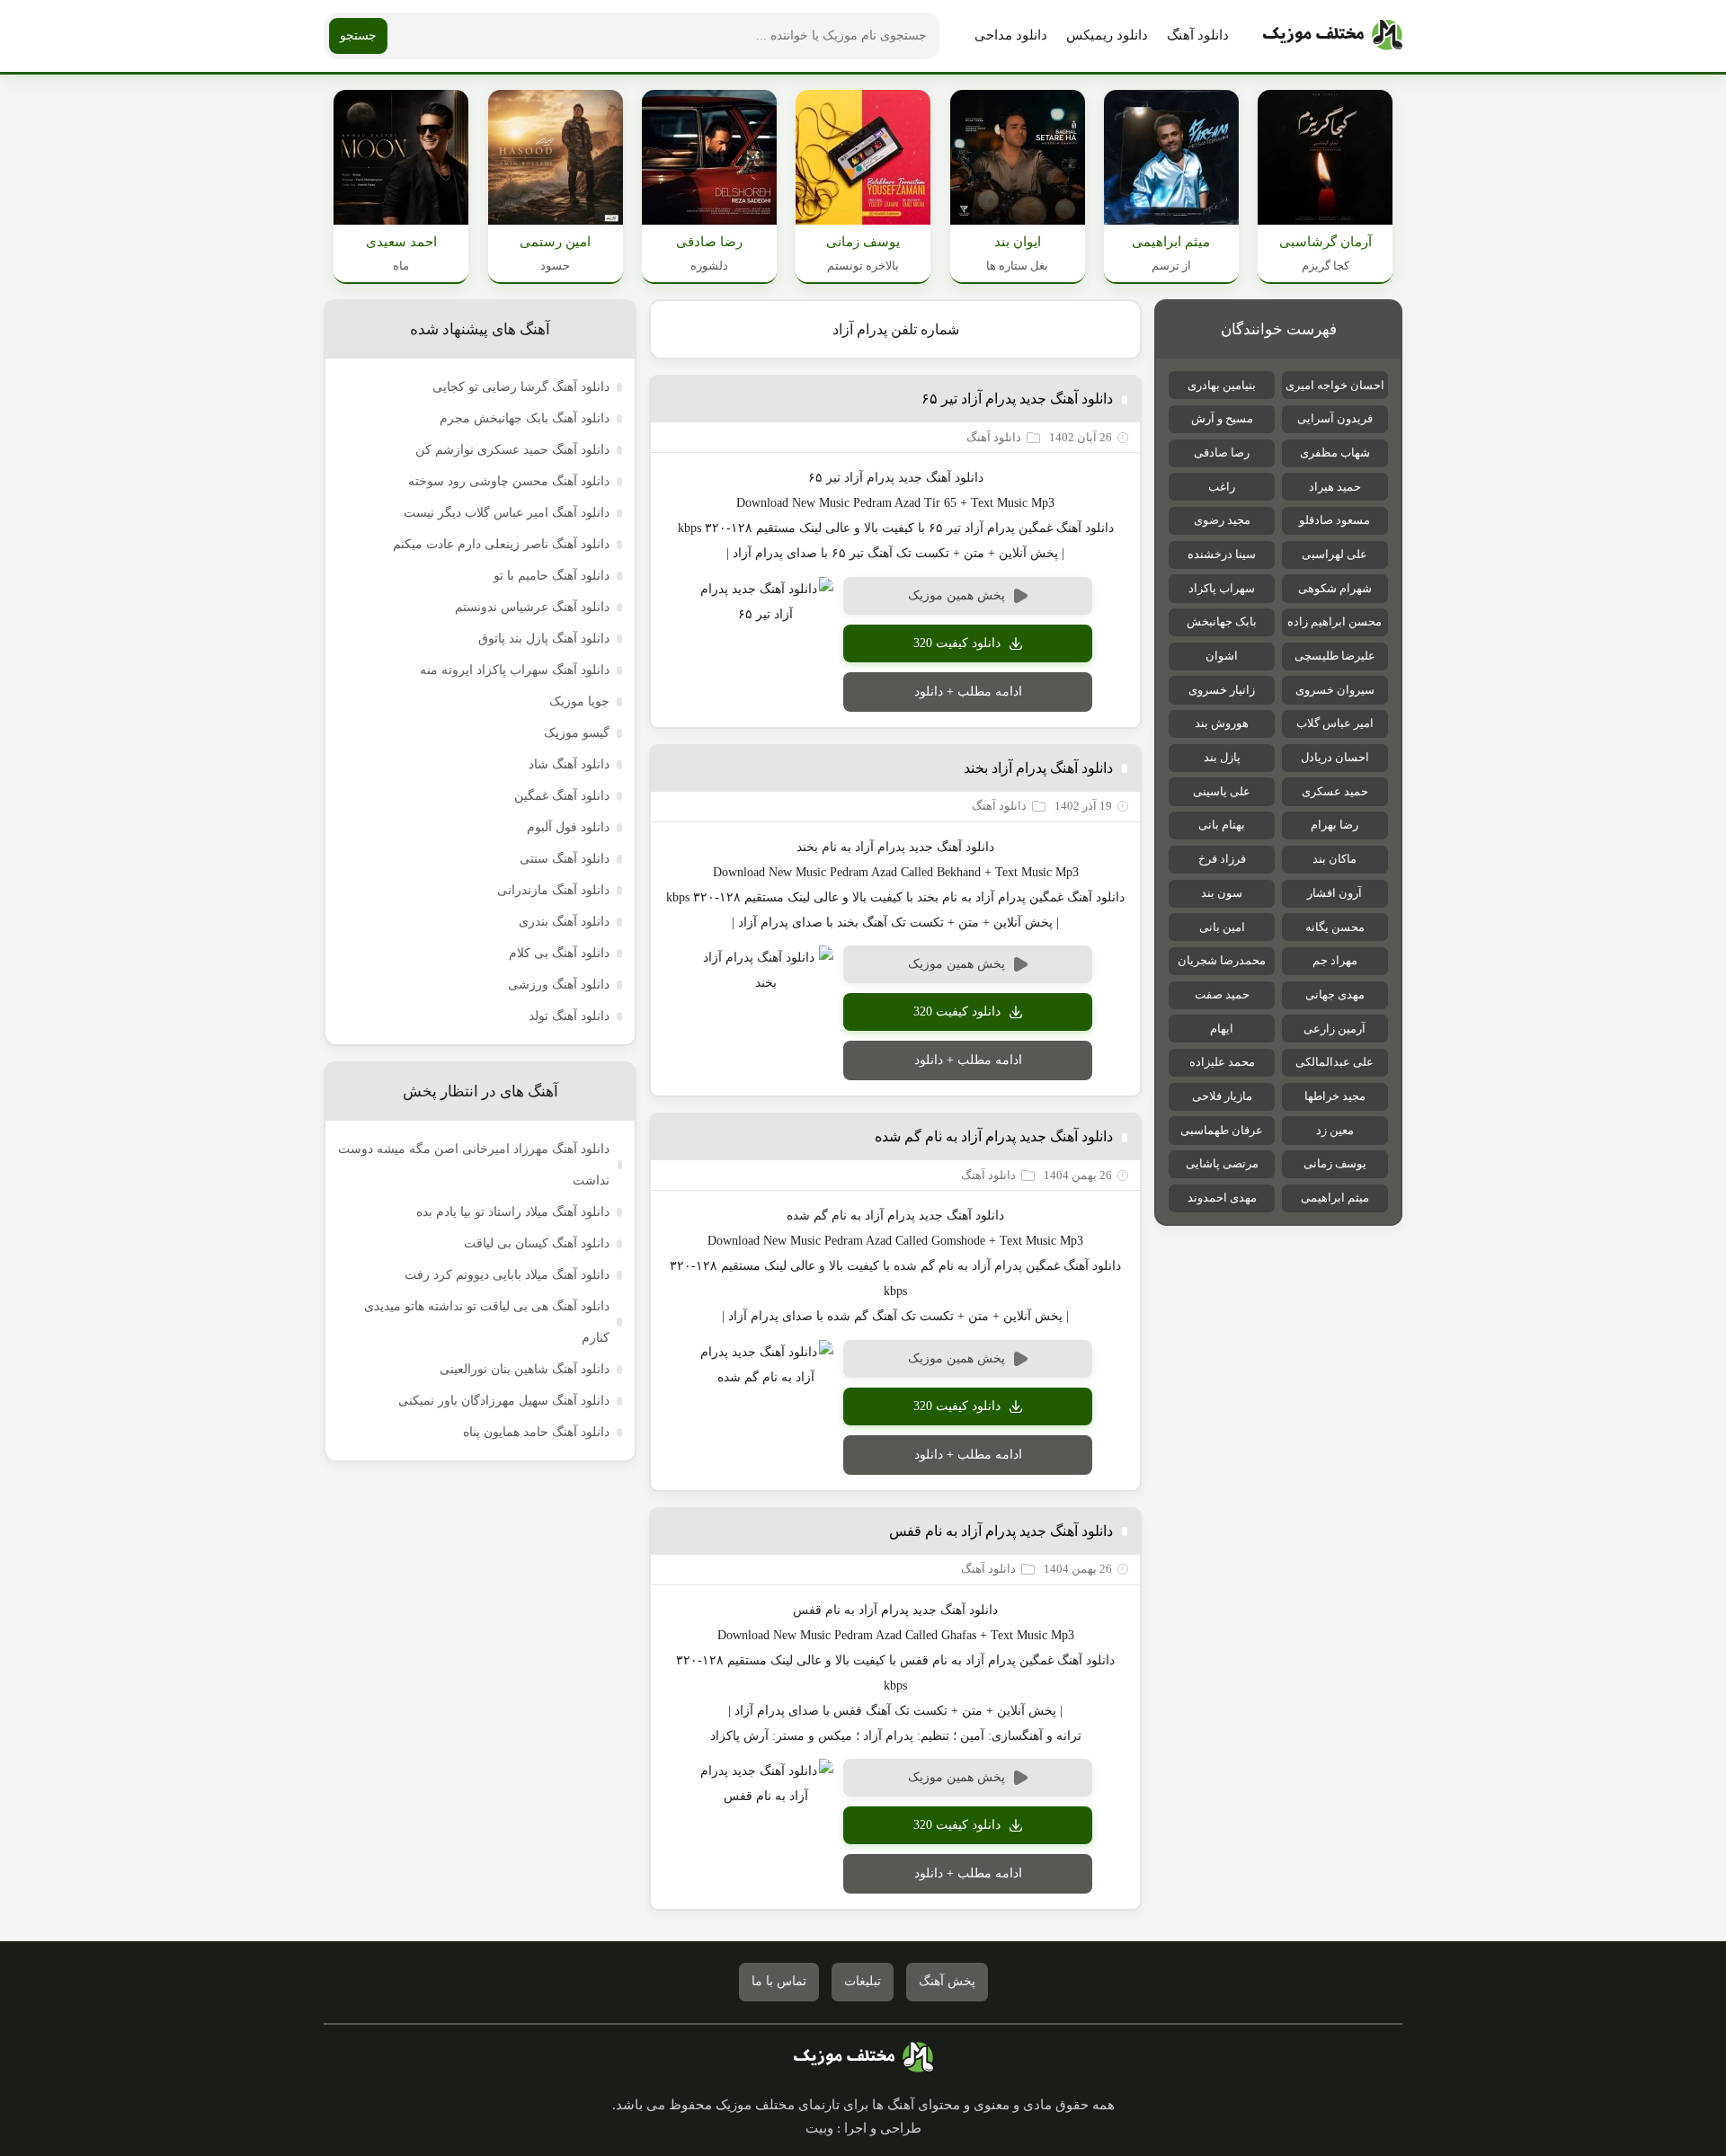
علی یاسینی (1222, 791)
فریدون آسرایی (1335, 418)
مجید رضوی (1222, 520)
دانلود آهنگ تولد (569, 1016)
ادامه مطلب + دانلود (968, 692)
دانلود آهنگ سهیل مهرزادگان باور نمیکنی (504, 1401)
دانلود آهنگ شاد (569, 764)
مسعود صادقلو (1335, 520)
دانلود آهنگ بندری (564, 922)
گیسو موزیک (577, 733)
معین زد (1335, 1130)
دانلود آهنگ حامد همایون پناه (536, 1432)
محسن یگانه (1335, 927)
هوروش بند (1222, 723)
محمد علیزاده (1222, 1062)
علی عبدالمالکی (1335, 1062)
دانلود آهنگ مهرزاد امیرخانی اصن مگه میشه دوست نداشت (474, 1165)
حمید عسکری (1335, 791)
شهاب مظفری (1335, 452)
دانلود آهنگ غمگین (562, 796)
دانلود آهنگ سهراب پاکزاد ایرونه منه (515, 670)
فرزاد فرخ (1222, 859)
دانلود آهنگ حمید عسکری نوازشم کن (512, 450)
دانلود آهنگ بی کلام (559, 953)
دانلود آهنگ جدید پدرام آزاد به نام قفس (1001, 1531)
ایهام (1222, 1029)
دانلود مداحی (1011, 35)
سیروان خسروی (1335, 690)
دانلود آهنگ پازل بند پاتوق (544, 639)
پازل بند (1222, 757)
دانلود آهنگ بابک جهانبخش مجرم (525, 418)
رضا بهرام (1335, 825)
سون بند (1222, 893)
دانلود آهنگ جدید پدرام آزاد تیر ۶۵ (1017, 399)
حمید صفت (1222, 994)
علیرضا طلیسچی (1335, 656)
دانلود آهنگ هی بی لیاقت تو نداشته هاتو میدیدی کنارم (487, 1322)
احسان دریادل (1335, 757)
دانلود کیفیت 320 (957, 643)
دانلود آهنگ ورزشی (559, 985)
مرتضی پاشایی (1222, 1163)
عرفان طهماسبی (1222, 1130)
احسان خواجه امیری (1335, 385)
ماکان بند (1335, 859)
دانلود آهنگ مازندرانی (553, 890)
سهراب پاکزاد (1222, 588)
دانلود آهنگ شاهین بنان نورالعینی (525, 1369)
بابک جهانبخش (1222, 621)
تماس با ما (779, 1981)
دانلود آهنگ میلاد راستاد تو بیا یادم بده (513, 1212)
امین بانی (1222, 927)
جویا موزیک (579, 701)
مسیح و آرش (1222, 418)
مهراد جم (1335, 960)
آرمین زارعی (1335, 1029)
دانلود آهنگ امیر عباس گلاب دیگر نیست (507, 513)
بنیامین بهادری (1222, 385)
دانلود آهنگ (1198, 35)
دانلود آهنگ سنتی (565, 859)
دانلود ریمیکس (1107, 35)
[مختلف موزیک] (1333, 36)
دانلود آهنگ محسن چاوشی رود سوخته (509, 481)
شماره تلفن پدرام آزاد (896, 329)
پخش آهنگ (947, 1981)
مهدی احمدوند (1222, 1198)
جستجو (358, 35)
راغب (1222, 487)
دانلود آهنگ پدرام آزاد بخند (1038, 768)
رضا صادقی (1222, 452)
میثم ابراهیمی (1335, 1198)
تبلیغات (863, 1981)
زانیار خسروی (1222, 690)
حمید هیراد (1335, 487)
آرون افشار (1335, 893)
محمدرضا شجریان (1222, 960)
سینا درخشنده (1222, 554)
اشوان (1222, 656)
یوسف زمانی (1335, 1163)
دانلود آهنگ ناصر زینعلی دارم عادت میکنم (501, 544)
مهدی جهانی (1335, 994)
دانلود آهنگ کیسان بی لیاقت (537, 1243)
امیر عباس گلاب (1335, 723)
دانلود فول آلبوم (568, 827)
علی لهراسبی (1335, 554)
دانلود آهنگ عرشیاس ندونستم (532, 607)
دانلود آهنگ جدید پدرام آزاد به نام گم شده (994, 1136)
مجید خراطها (1335, 1096)
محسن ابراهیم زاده (1335, 621)
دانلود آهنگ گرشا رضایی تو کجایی (521, 387)
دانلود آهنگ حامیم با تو (552, 576)
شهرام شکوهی (1335, 588)
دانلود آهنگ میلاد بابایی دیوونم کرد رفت (507, 1275)
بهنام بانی (1222, 825)
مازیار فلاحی (1222, 1096)
